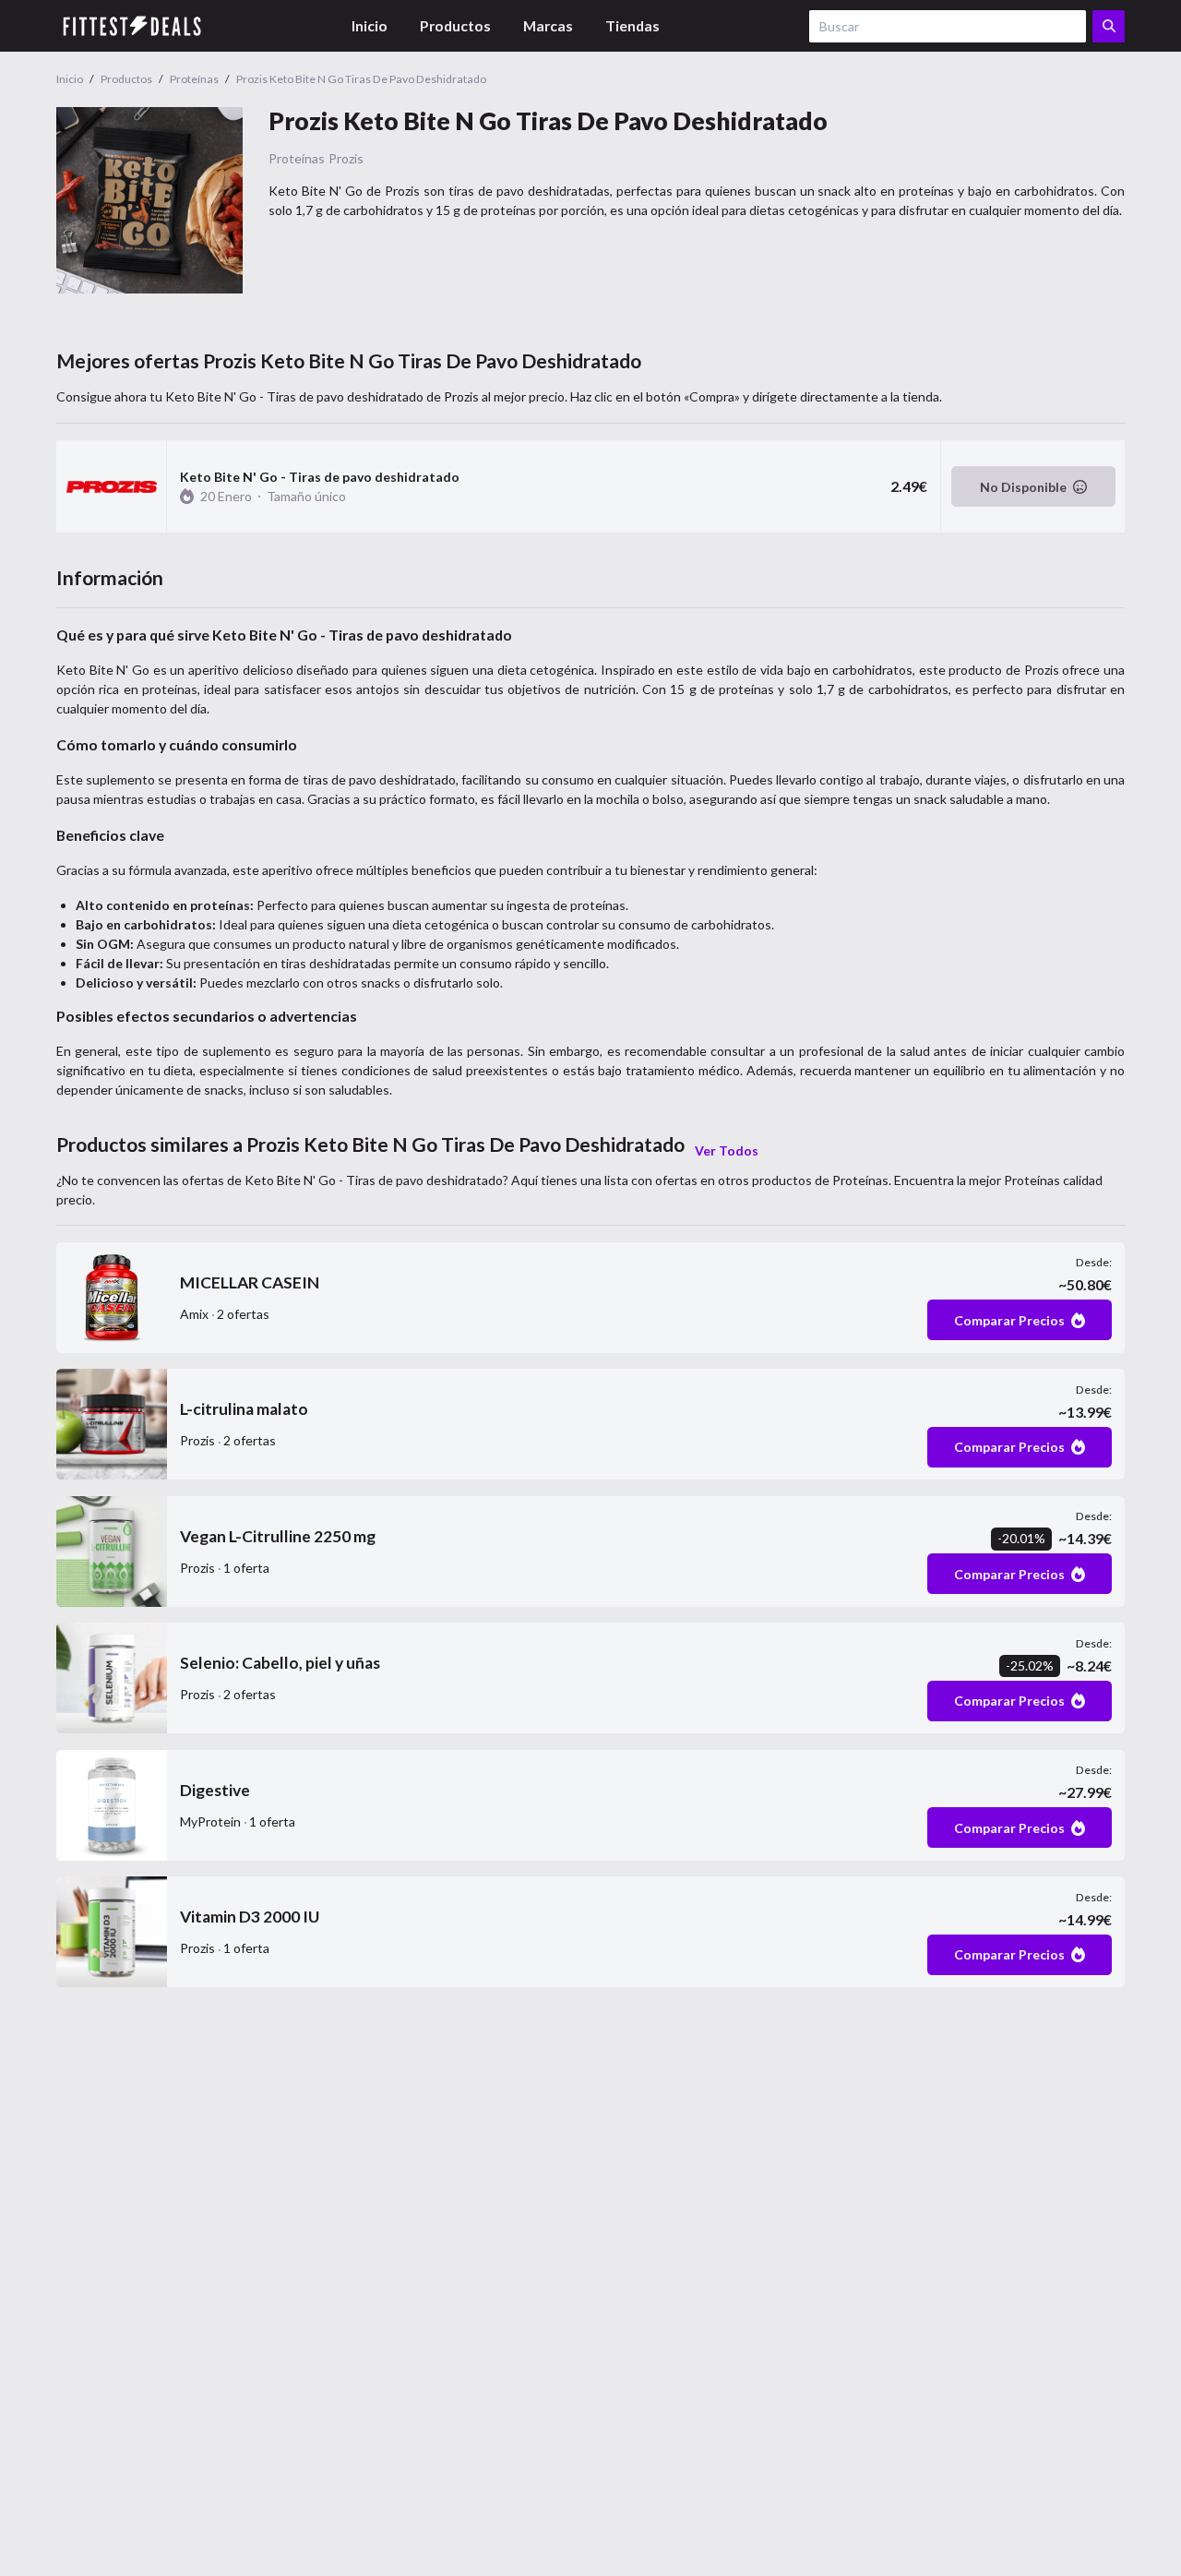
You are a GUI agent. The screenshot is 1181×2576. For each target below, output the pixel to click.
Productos (455, 25)
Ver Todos (727, 1150)
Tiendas (632, 25)
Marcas (548, 25)
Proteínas (297, 158)
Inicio (370, 25)
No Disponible (1023, 487)
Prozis (346, 158)
